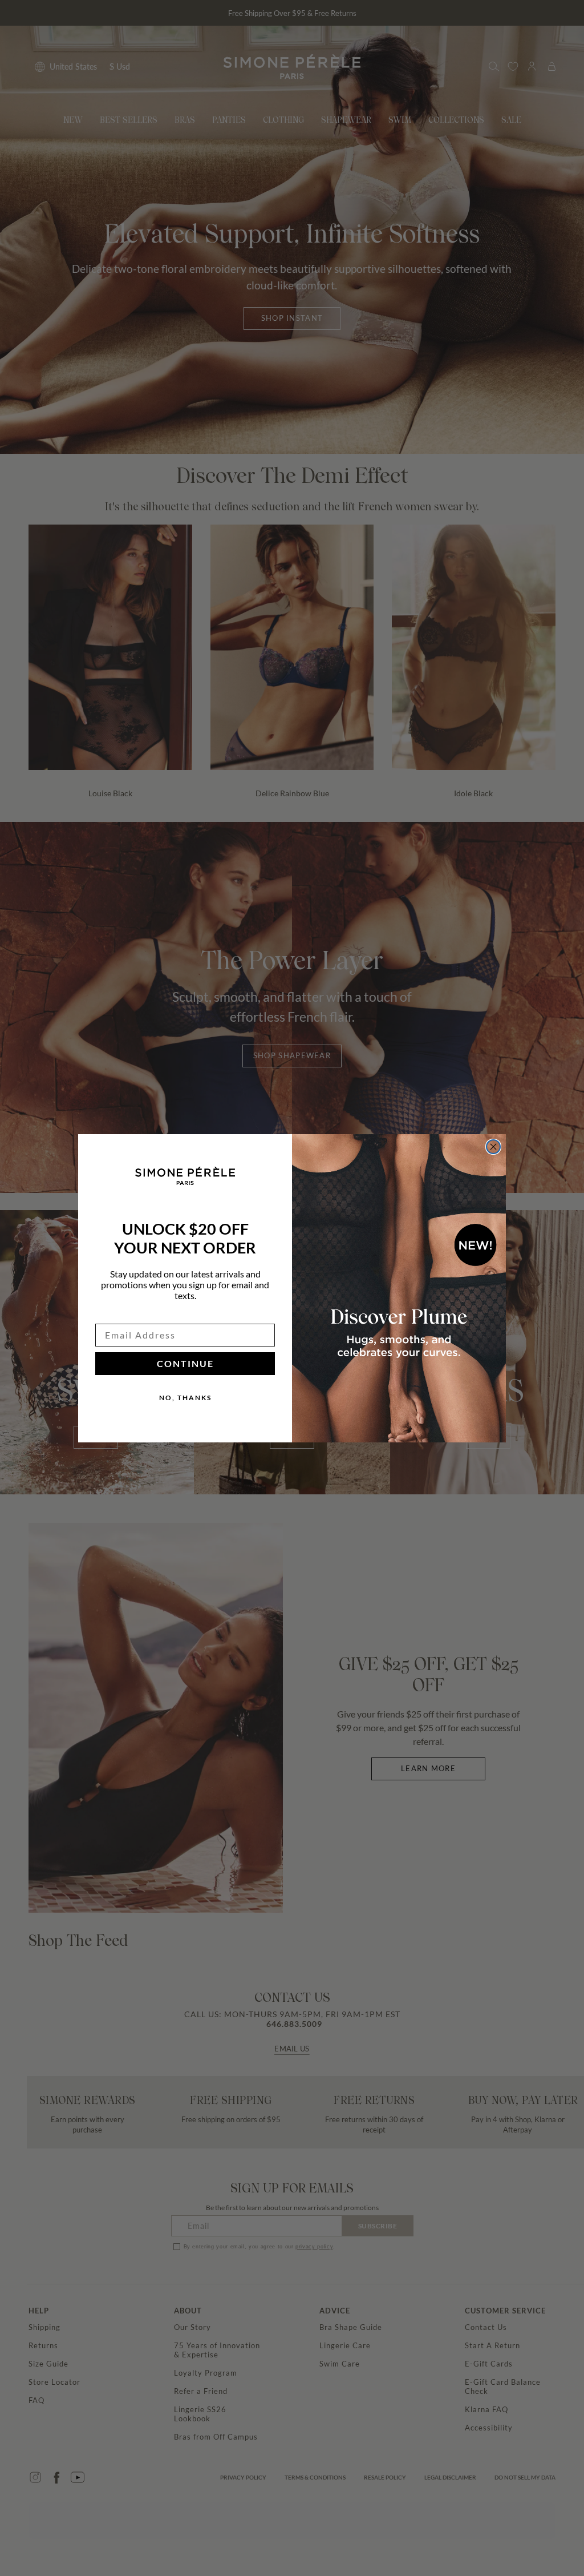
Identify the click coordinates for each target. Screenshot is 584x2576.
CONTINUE (185, 1363)
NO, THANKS (185, 1398)
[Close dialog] (493, 1147)
